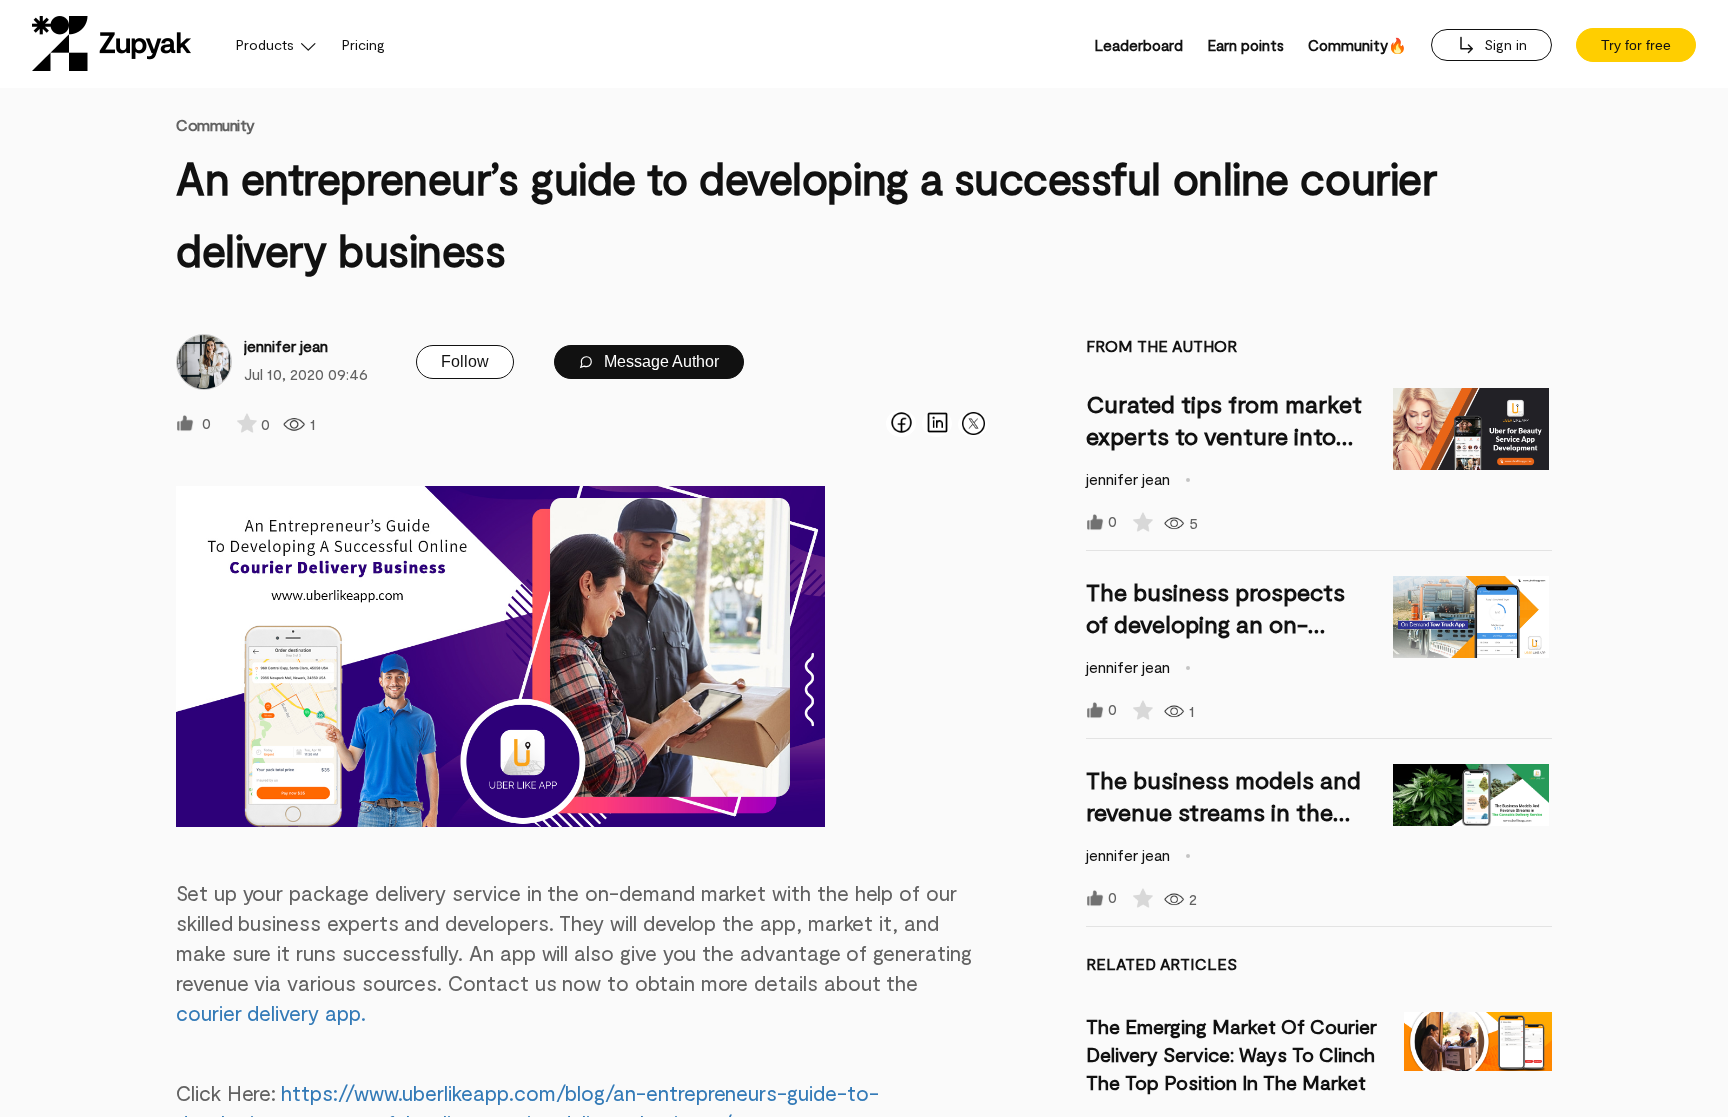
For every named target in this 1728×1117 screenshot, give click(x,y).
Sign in (1503, 44)
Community (215, 124)
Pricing (363, 44)
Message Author (659, 361)
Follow (465, 361)
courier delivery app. (271, 1012)
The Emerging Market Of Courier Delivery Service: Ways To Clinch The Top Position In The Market (1231, 1054)
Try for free (1636, 45)
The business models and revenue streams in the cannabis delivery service (1223, 811)
